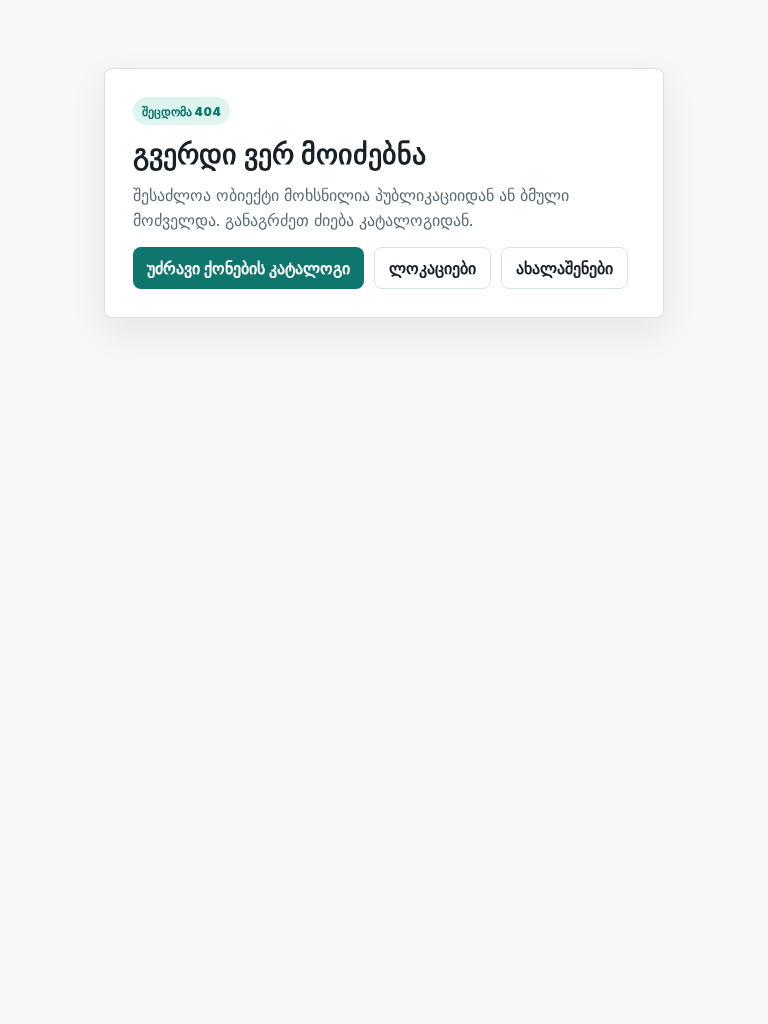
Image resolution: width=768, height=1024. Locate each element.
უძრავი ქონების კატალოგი (248, 268)
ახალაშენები (564, 268)
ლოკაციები (432, 268)
